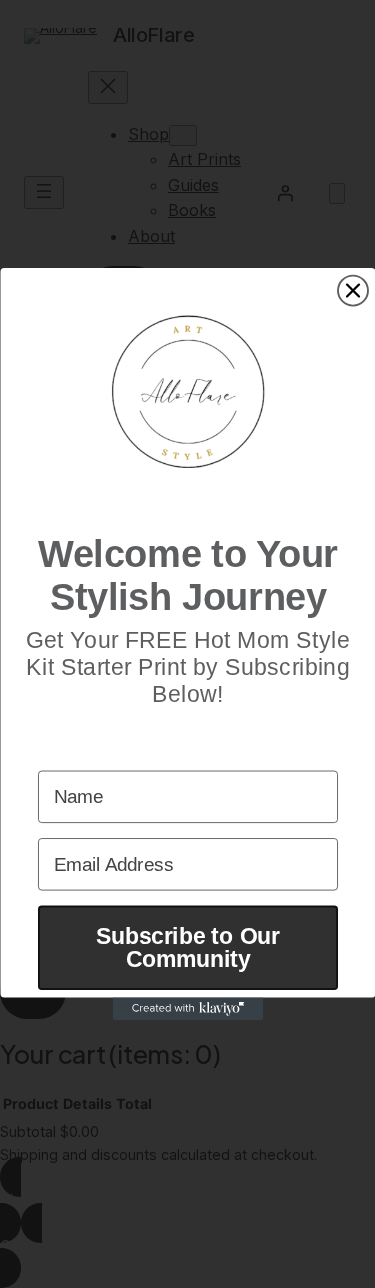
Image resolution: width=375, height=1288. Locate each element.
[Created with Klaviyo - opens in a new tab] (188, 1009)
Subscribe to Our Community (188, 947)
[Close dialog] (353, 290)
